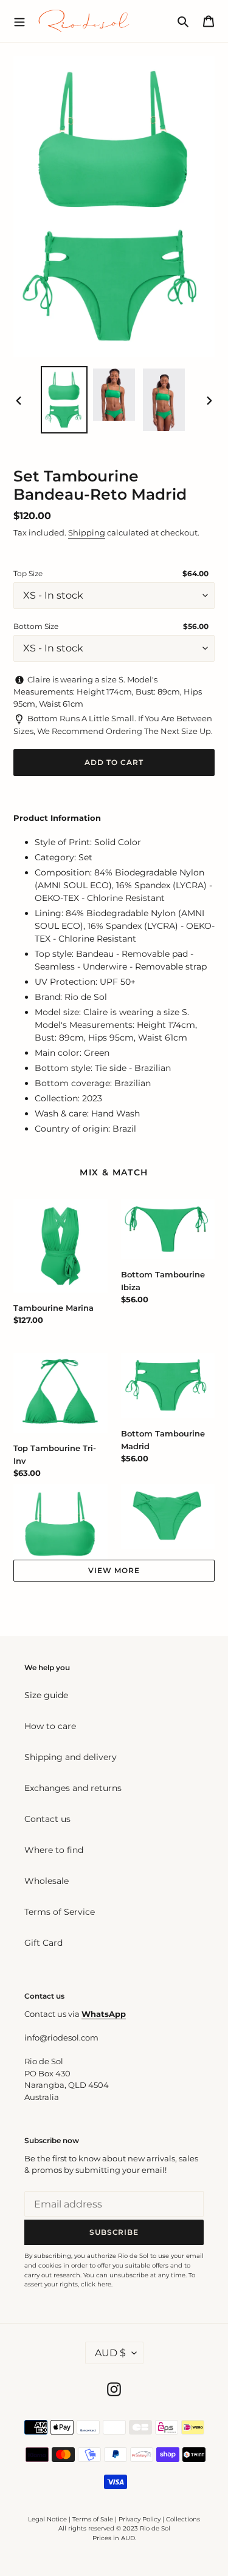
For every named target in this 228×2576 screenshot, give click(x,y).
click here (96, 2284)
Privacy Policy (140, 2519)
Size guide (46, 1695)
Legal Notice (47, 2519)
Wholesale (47, 1881)
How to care (50, 1726)
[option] (64, 400)
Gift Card (43, 1943)
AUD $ (110, 2353)
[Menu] (19, 21)
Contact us (47, 1819)
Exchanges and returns (73, 1788)
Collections (183, 2519)
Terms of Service (60, 1912)
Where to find (54, 1850)
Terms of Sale (93, 2519)
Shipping (87, 532)
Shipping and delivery (71, 1757)
